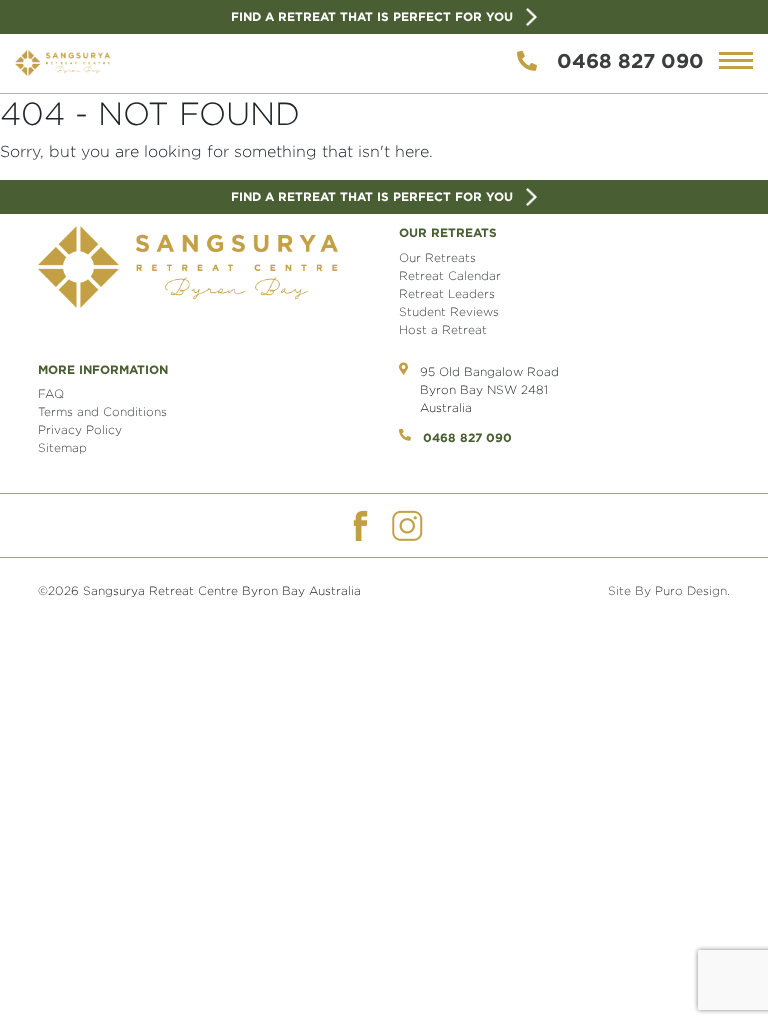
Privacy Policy (80, 429)
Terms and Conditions (102, 411)
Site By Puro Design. (669, 590)
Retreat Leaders (447, 293)
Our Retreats (437, 257)
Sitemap (62, 447)
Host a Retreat (443, 329)
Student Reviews (449, 311)
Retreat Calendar (450, 275)
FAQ (51, 393)
